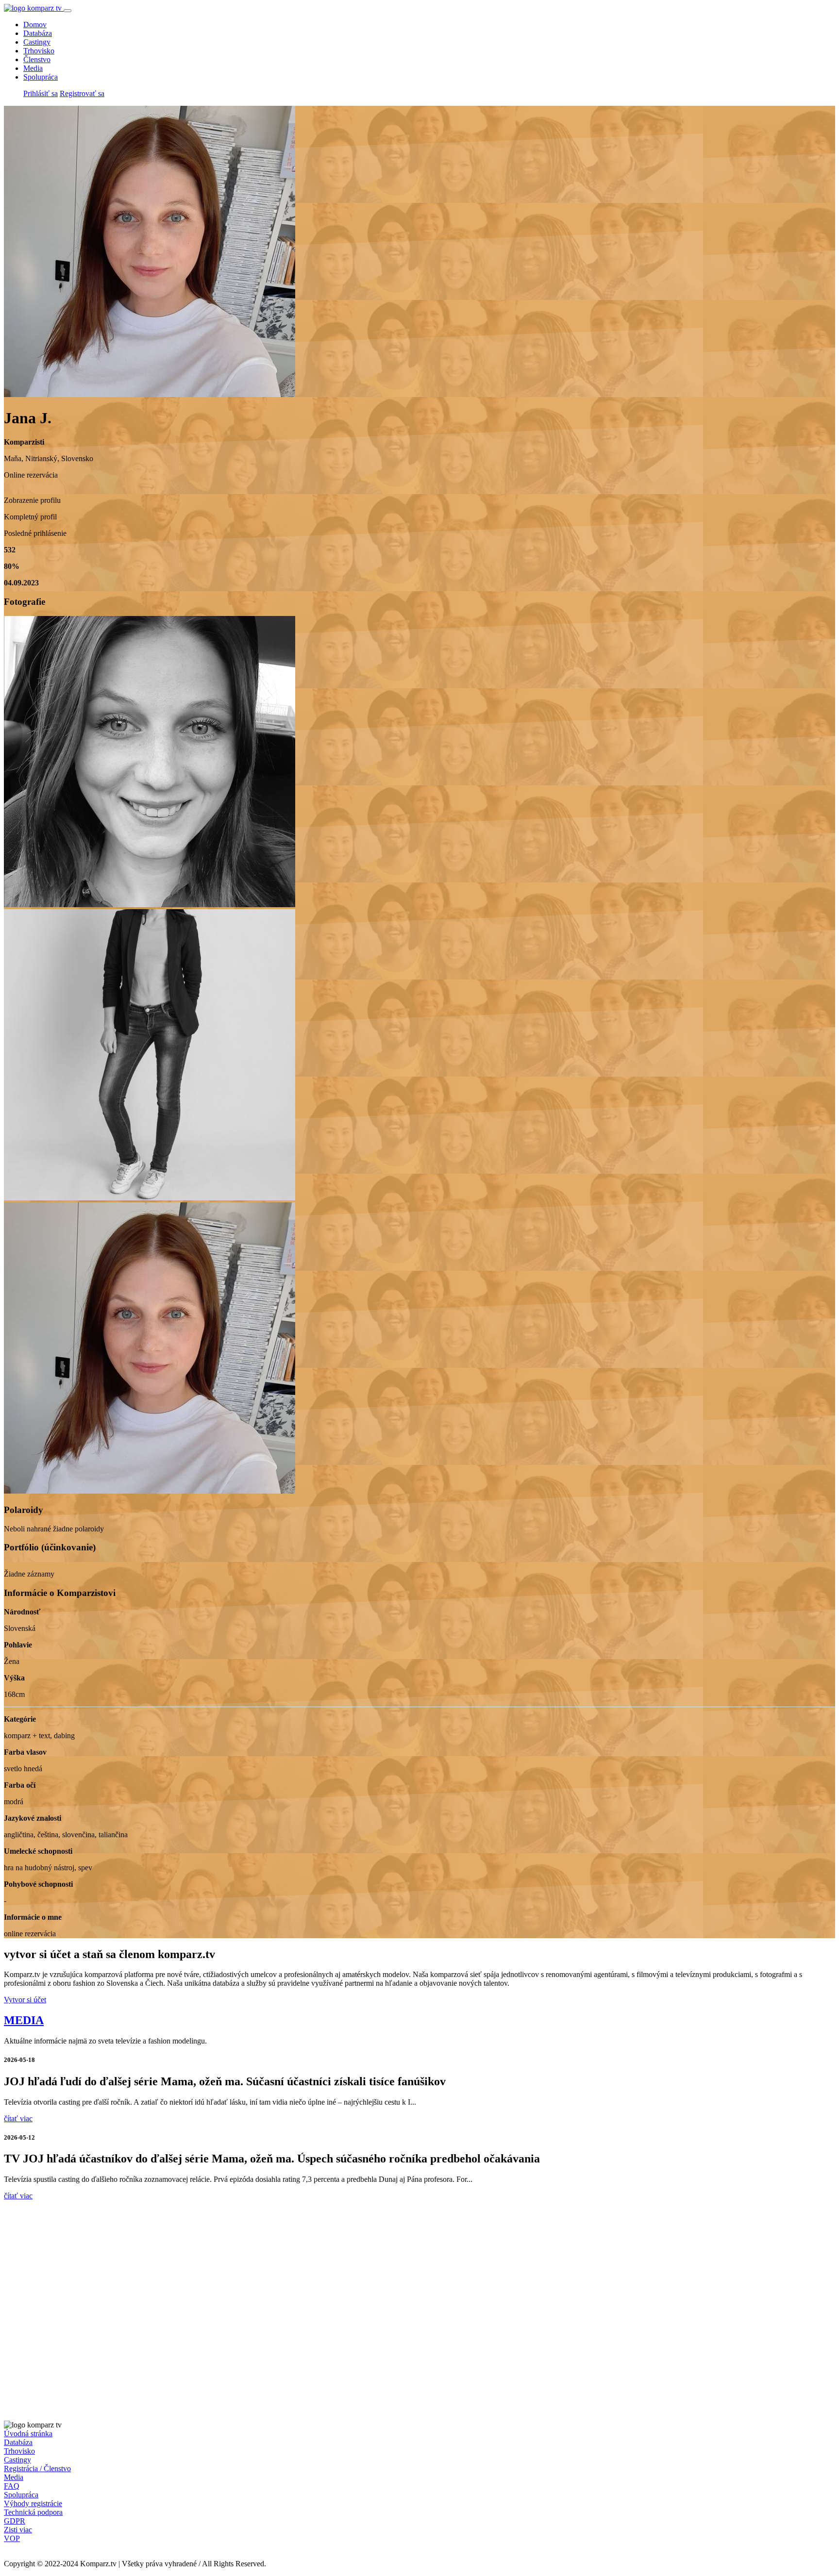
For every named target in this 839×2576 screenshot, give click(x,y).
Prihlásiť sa (41, 93)
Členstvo (37, 59)
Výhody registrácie (33, 2503)
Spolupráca (41, 77)
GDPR (15, 2521)
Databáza (38, 33)
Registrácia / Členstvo (37, 2468)
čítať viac (18, 2119)
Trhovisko (39, 51)
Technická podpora (33, 2512)
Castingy (37, 42)
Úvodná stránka (28, 2434)
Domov (35, 25)
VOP (12, 2538)
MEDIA (24, 2020)
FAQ (12, 2486)
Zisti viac (18, 2530)
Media (33, 68)
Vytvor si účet (25, 2000)
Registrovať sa (82, 93)
